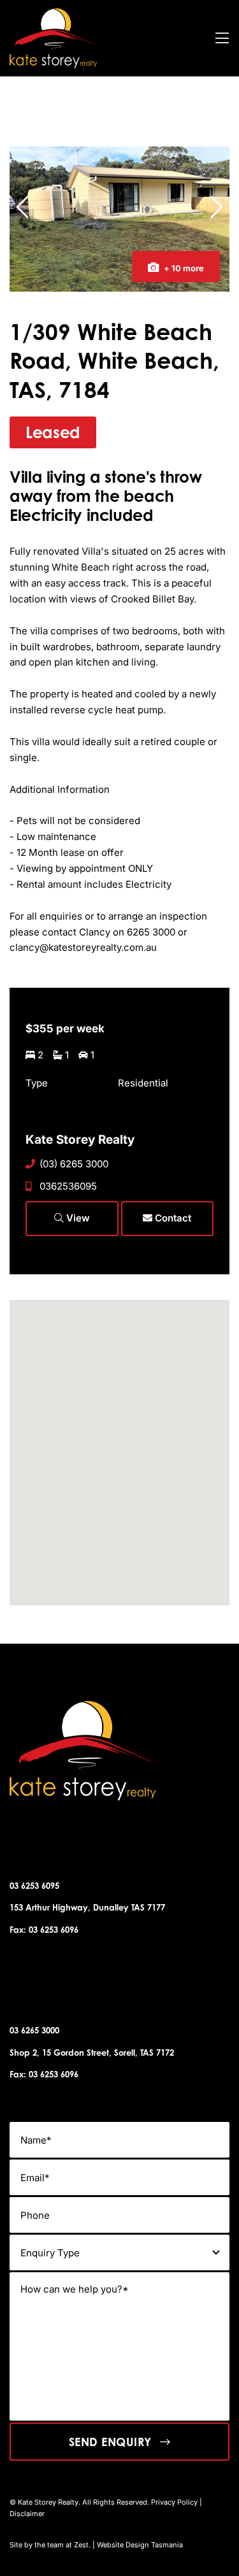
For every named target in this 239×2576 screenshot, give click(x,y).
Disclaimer (27, 2514)
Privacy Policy (174, 2502)
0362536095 (68, 1186)
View (77, 1218)
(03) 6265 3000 (74, 1164)
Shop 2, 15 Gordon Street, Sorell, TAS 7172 (92, 2053)
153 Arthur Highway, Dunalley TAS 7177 (87, 1907)
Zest (81, 2545)
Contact (172, 1218)
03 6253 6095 (34, 1886)
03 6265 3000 (34, 2030)
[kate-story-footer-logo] (54, 13)
